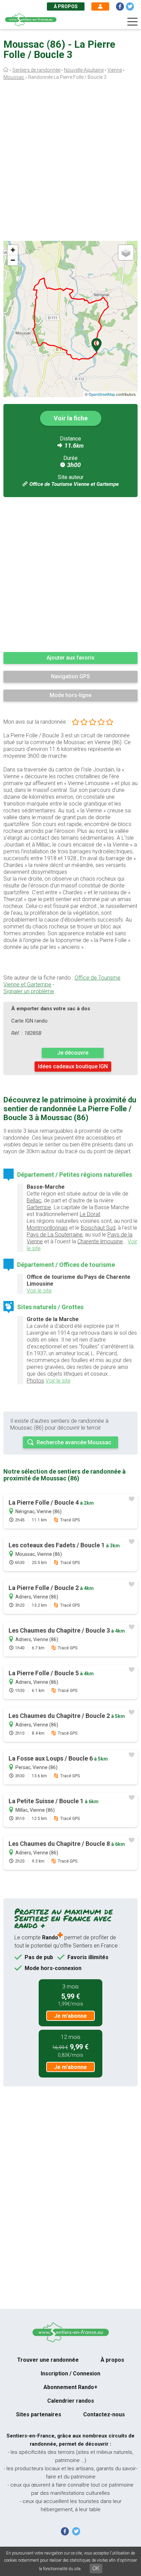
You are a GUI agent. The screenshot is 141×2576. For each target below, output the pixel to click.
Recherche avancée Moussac (74, 1442)
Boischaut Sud (98, 1228)
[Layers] (126, 252)
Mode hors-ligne (70, 695)
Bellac (34, 1200)
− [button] (13, 260)
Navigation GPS (70, 676)
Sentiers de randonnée (36, 70)
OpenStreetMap (102, 394)
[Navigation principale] (132, 22)
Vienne (115, 70)
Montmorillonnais (47, 1228)
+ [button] (13, 250)
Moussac (14, 77)
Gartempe (39, 1207)
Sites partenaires (39, 2414)
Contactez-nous (104, 2414)
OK (96, 2568)
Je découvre (73, 1053)
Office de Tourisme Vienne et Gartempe (74, 484)
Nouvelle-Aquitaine (84, 70)
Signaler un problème (29, 991)
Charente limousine (100, 1241)
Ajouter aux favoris (70, 658)
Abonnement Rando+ (70, 2387)
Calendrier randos (71, 2401)
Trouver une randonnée (48, 2360)
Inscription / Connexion (70, 2374)
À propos (66, 6)
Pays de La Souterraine (55, 1235)
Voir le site (39, 1291)
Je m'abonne (70, 2016)
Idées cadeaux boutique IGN (73, 1066)
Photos (35, 1381)
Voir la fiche (71, 418)
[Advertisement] (70, 162)
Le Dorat (90, 1214)
